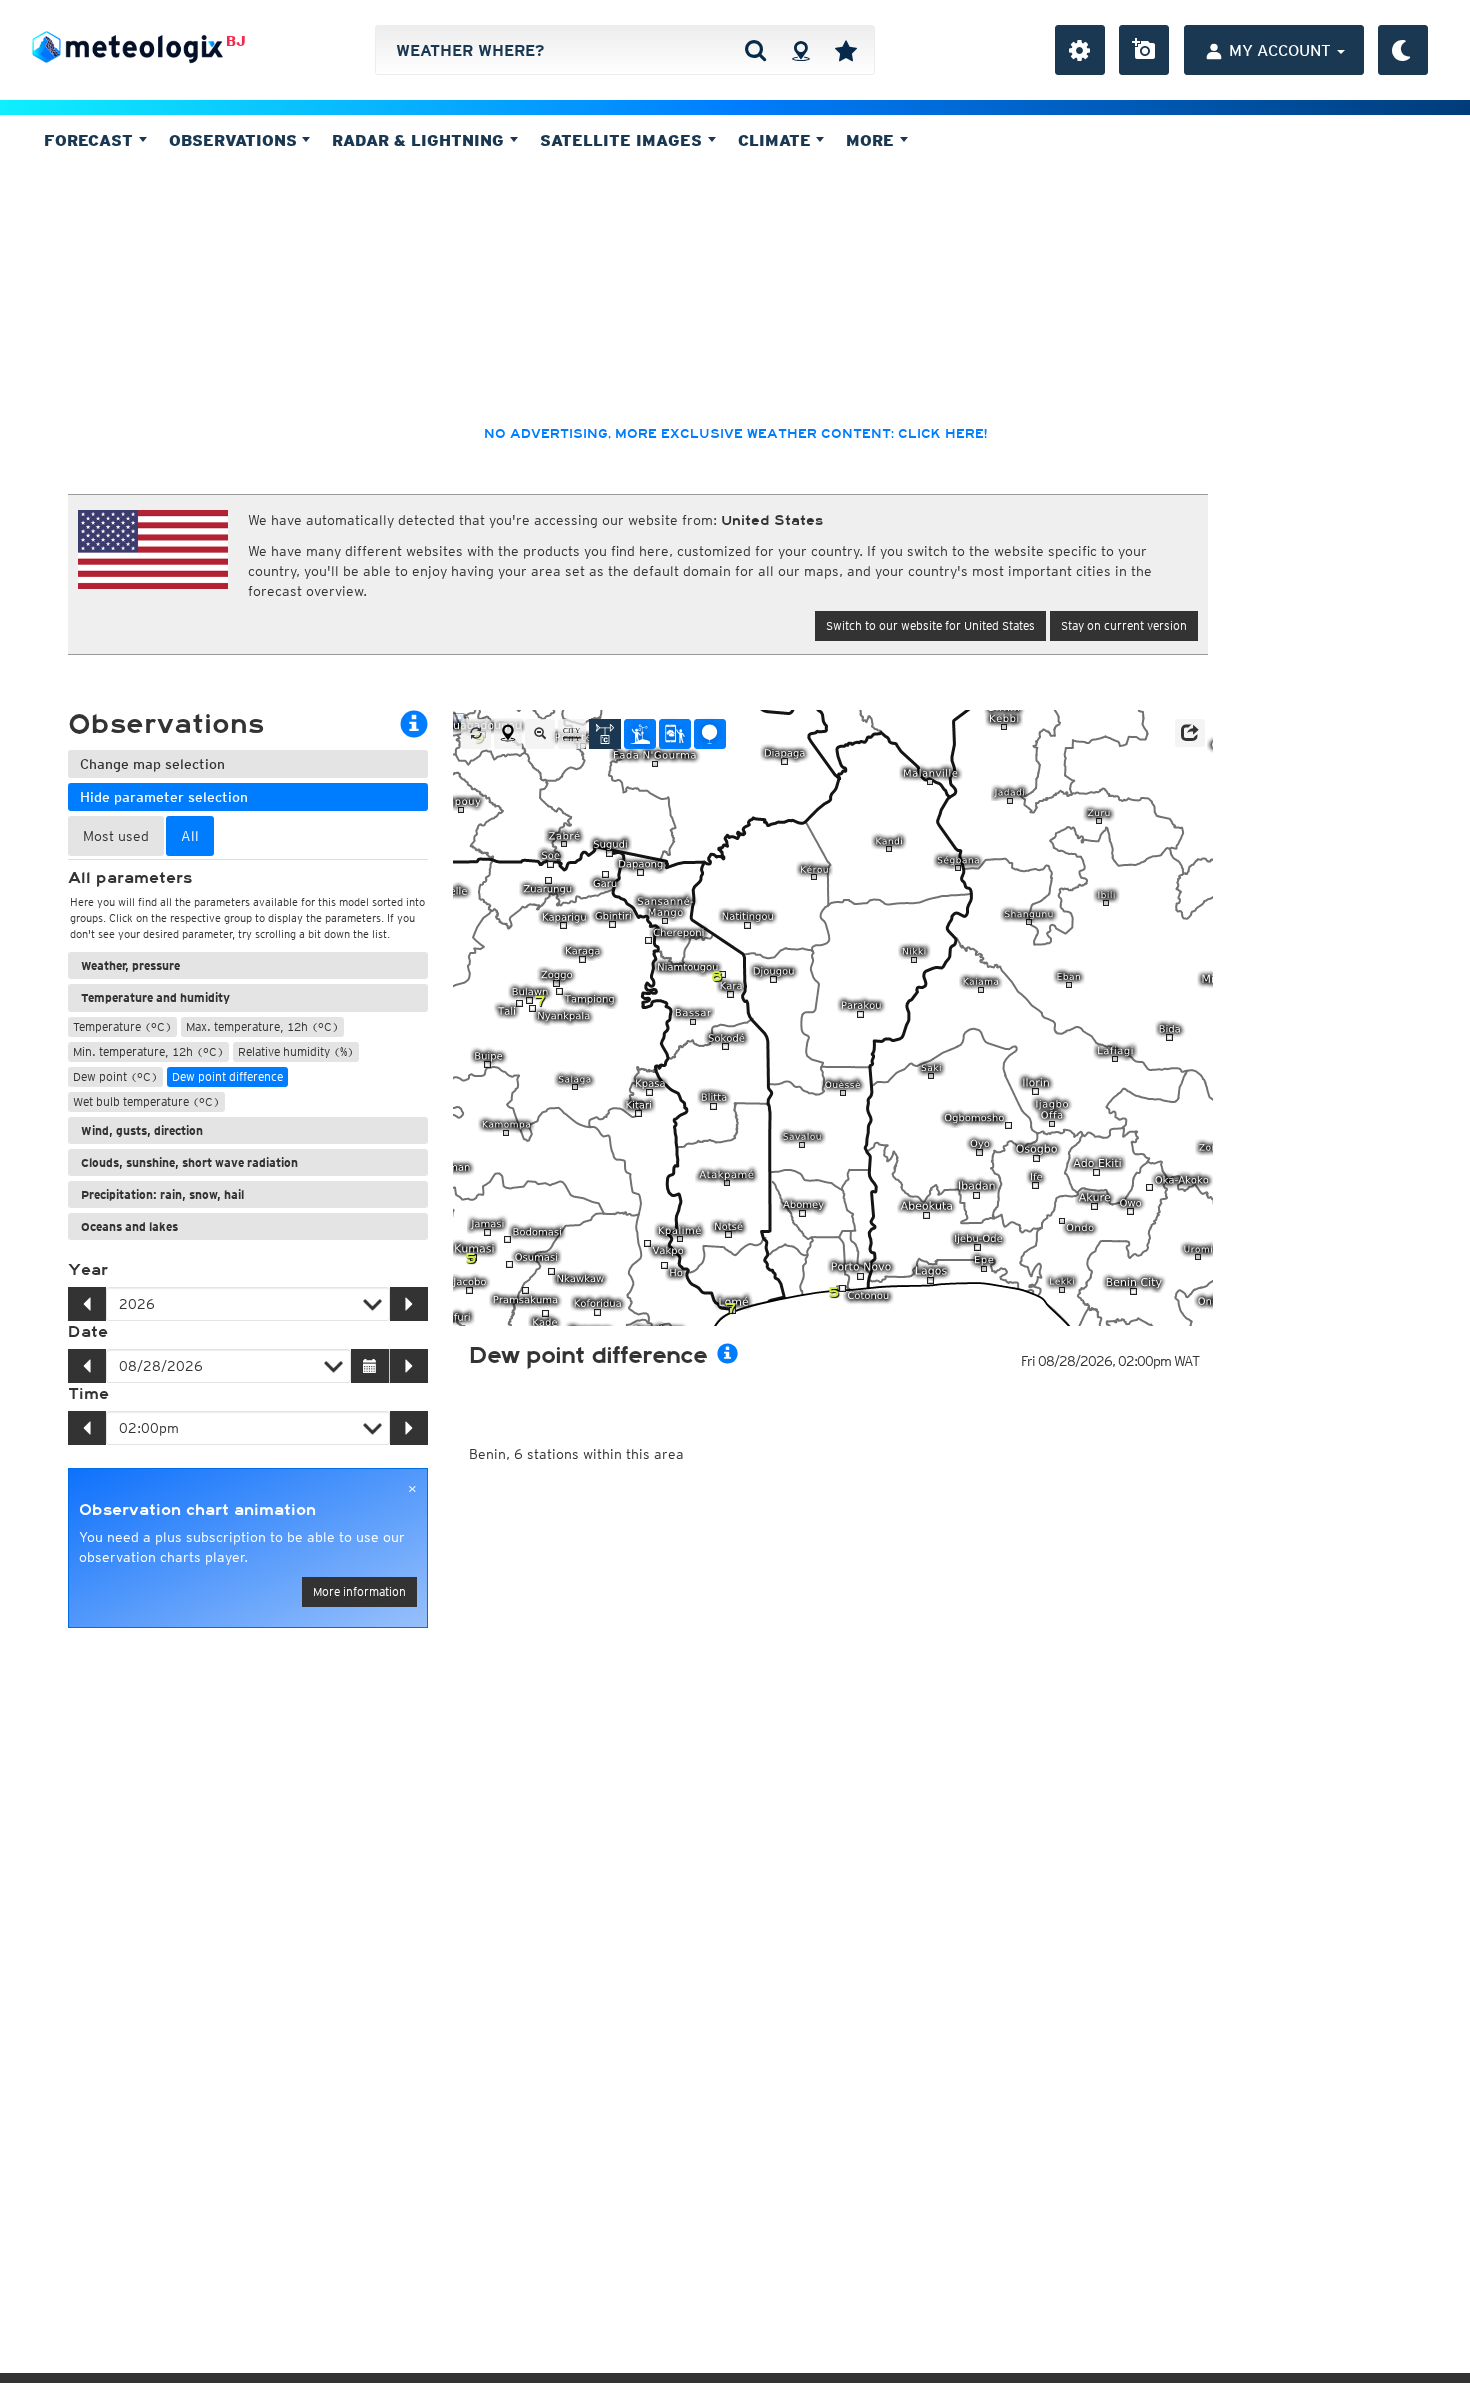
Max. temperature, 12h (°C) (262, 1026)
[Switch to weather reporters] (675, 734)
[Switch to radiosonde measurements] (710, 734)
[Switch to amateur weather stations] (640, 734)
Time (88, 1394)
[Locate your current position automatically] (800, 50)
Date (88, 1332)
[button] (1190, 733)
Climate (777, 140)
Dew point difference (227, 1076)
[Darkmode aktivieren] (1403, 50)
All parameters (130, 878)
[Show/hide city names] (572, 734)
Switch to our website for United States (930, 625)
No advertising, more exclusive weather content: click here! (735, 434)
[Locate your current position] (508, 734)
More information (359, 1591)
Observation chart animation (197, 1510)
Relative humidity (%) (296, 1051)
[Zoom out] (540, 734)
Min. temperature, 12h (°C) (148, 1051)
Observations (235, 140)
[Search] (755, 50)
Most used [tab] (116, 836)
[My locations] (846, 50)
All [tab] (190, 836)
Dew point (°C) (115, 1076)
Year (88, 1270)
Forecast (91, 140)
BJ (236, 41)
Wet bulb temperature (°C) (146, 1101)
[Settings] (1080, 50)
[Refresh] (476, 734)
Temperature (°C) (122, 1026)
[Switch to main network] (605, 734)
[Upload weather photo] (1144, 50)
